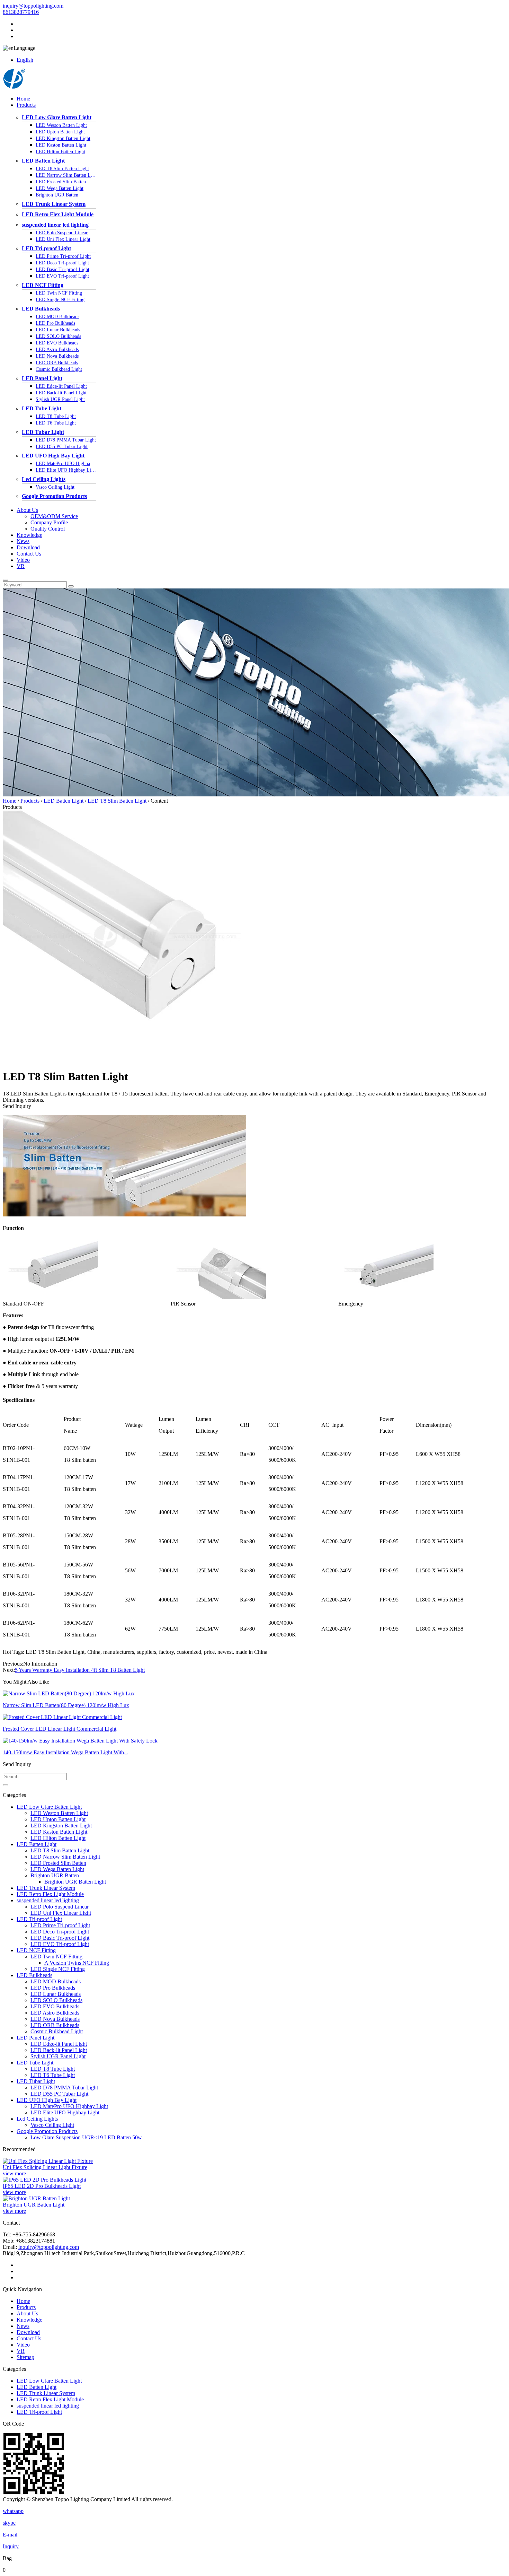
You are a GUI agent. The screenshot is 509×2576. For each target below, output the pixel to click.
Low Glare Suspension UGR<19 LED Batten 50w (86, 2137)
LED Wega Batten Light (60, 188)
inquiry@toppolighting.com (33, 6)
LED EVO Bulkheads (57, 343)
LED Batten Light (43, 161)
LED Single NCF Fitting (60, 300)
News (23, 541)
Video (23, 560)
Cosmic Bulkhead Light (59, 369)
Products (26, 105)
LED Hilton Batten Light (60, 152)
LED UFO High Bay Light (53, 456)
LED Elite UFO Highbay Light (66, 470)
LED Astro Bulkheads (57, 350)
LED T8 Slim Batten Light (62, 169)
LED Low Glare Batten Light (57, 117)
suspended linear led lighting (55, 225)
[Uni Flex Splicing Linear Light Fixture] (48, 2161)
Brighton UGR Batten (57, 195)
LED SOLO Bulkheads (58, 336)
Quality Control (48, 529)
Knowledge (29, 535)
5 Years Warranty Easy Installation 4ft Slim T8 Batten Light (80, 1670)
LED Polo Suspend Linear (62, 233)
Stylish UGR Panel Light (60, 399)
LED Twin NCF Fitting (59, 293)
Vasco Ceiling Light (55, 487)
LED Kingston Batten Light (63, 138)
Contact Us (29, 554)
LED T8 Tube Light (56, 416)
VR (21, 566)
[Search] (6, 580)
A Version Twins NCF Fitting (77, 1963)
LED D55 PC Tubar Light (62, 447)
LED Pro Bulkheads (55, 323)
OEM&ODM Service (54, 516)
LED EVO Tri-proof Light (62, 276)
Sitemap (25, 2357)
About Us (27, 510)
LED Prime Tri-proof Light (63, 256)
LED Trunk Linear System (54, 204)
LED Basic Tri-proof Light (62, 269)
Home (23, 99)
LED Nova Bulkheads (57, 356)
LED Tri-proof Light (46, 248)
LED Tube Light (42, 408)
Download (28, 547)
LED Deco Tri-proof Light (62, 263)
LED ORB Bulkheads (57, 363)
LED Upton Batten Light (60, 132)
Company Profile (49, 522)
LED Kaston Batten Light (61, 145)
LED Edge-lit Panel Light (61, 386)
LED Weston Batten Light (61, 125)
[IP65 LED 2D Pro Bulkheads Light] (44, 2180)
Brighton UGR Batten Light (75, 1882)
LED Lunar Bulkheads (58, 330)
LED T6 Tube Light (56, 423)
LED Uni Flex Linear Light (63, 239)
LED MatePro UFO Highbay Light (66, 464)
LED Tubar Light (43, 432)
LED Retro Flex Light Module (58, 214)
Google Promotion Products (54, 496)
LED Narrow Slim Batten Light (66, 175)
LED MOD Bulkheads (57, 317)
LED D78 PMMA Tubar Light (66, 440)
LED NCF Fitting (43, 285)
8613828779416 (21, 12)
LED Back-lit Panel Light (61, 393)
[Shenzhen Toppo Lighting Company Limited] (14, 87)
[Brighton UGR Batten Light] (36, 2198)
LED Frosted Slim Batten (61, 182)
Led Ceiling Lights (44, 479)
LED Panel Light (42, 378)
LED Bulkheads (41, 309)
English (25, 60)
